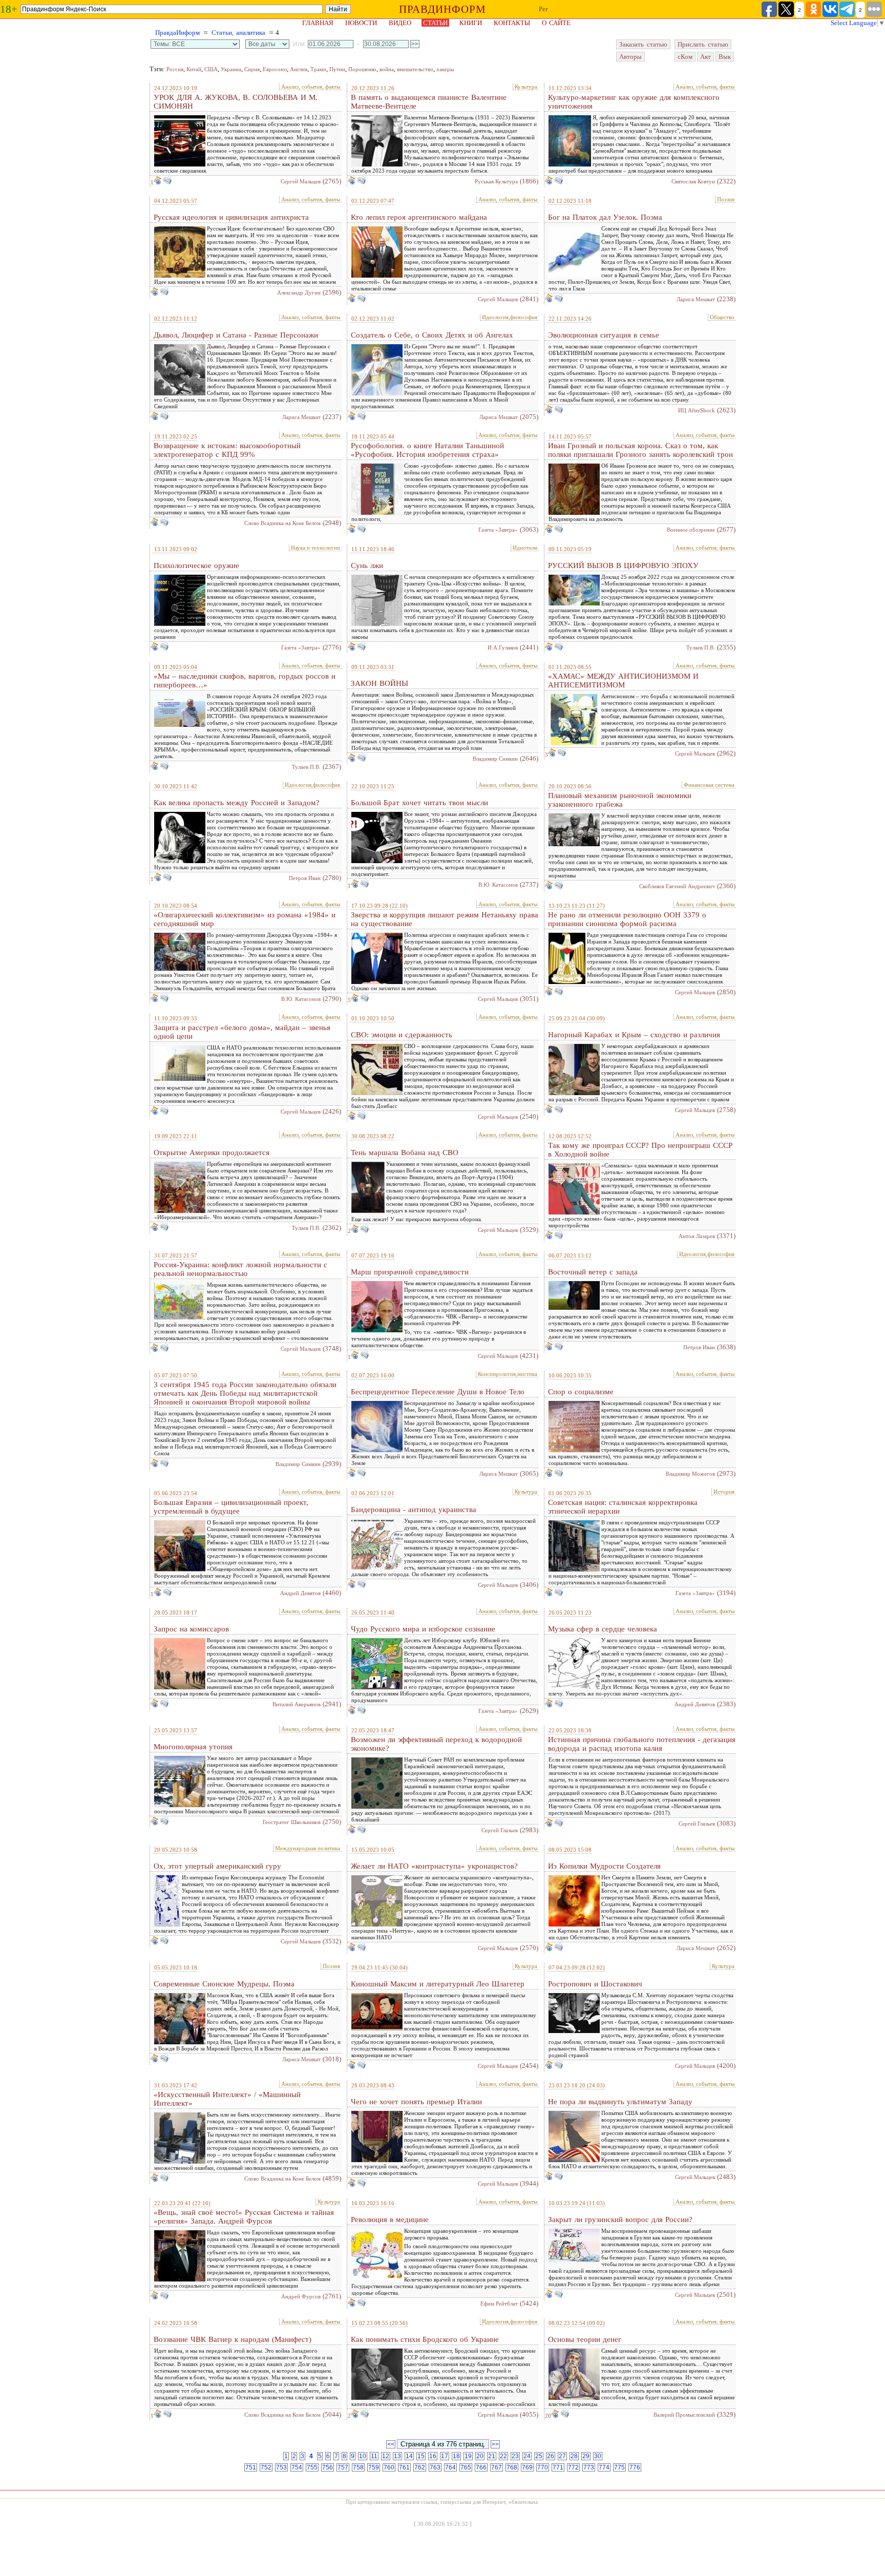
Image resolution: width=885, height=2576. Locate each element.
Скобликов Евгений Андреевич (677, 886)
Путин (337, 69)
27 (562, 2456)
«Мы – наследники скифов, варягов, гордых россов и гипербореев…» (245, 680)
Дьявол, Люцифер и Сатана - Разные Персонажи (236, 335)
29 (586, 2456)
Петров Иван (305, 878)
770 (543, 2467)
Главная (318, 23)
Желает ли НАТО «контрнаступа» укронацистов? (434, 1866)
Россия (175, 69)
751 (251, 2467)
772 (573, 2467)
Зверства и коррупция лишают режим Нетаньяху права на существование (445, 919)
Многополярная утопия (193, 1747)
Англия (299, 69)
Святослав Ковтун (693, 181)
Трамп (318, 69)
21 (492, 2456)
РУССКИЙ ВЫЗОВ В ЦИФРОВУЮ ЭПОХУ (623, 566)
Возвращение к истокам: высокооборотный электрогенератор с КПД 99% (227, 450)
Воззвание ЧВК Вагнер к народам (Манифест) (233, 2339)
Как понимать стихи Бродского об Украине (425, 2339)
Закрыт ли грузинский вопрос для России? (620, 2219)
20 (548, 2416)
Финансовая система (709, 785)
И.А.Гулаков (503, 647)
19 (468, 2456)
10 (363, 2456)
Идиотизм (525, 548)
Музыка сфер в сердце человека (603, 1629)
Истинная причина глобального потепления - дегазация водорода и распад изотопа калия (642, 1744)
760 (389, 2467)
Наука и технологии (315, 548)
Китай (194, 69)
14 (409, 2456)
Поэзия (726, 199)
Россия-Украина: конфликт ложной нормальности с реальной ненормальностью (240, 1269)
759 (374, 2467)
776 (635, 2467)
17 (445, 2456)
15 (421, 2456)
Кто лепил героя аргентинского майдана (419, 217)
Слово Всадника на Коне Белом (282, 523)
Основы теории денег (585, 2339)
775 (619, 2467)
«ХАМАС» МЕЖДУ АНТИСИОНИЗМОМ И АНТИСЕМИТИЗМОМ (623, 680)
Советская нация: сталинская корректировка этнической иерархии (623, 1507)
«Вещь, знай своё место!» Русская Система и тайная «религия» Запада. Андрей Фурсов (244, 2217)
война (387, 69)
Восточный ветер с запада (593, 1272)
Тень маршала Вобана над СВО (405, 1153)
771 (558, 2467)
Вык (725, 57)
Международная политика (308, 1848)
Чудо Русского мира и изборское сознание (423, 1629)
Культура (526, 87)
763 (435, 2467)
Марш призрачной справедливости (410, 1272)
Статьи (435, 23)
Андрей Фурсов (301, 2296)
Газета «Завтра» (498, 530)
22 (503, 2456)
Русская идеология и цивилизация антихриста (231, 217)
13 (397, 2456)
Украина (231, 69)
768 (512, 2467)
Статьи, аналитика (238, 33)
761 (404, 2467)
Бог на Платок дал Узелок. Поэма (605, 217)
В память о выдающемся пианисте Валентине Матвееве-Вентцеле (429, 102)
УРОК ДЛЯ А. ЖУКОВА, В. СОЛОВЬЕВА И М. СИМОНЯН (236, 102)
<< (391, 2444)
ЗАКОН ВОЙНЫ (380, 683)
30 (598, 2456)
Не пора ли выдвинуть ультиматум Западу (620, 2102)
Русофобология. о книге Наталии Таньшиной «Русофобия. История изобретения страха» (427, 450)
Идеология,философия (510, 317)
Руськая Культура (496, 181)
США (211, 69)
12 (386, 2456)
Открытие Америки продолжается (212, 1153)
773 (589, 2467)
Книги (471, 23)
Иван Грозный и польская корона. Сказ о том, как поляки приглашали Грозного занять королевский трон (640, 450)
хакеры (445, 69)
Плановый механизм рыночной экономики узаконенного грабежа (620, 800)
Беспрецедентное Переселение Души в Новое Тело (438, 1392)
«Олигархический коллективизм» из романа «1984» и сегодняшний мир (245, 919)
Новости (361, 23)
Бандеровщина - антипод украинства (414, 1510)
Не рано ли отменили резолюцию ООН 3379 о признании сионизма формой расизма (627, 919)
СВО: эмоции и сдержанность (402, 1035)
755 (312, 2467)
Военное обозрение (691, 530)
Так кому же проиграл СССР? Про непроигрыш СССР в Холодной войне (640, 1150)
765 (466, 2467)
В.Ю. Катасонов (498, 885)
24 (527, 2456)
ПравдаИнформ (177, 33)
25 (539, 2456)
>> (495, 2444)
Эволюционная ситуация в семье (604, 335)
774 (604, 2467)
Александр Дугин (299, 292)
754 (297, 2467)
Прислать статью (703, 44)
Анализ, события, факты (311, 87)
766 (481, 2467)
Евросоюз (275, 69)
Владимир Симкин (495, 759)
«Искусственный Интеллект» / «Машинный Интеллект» (227, 2099)
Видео (400, 23)
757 (343, 2467)
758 (358, 2467)
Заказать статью (643, 44)
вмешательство (415, 69)
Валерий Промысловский (684, 2415)
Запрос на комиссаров (191, 1629)
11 (374, 2456)
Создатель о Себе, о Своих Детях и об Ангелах (432, 335)
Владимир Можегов (690, 1474)
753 (281, 2467)
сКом (685, 57)
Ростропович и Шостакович (595, 1984)
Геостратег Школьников (292, 1822)
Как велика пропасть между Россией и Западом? (237, 803)
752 (266, 2467)
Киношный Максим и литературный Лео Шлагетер (438, 1984)
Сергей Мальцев (301, 181)
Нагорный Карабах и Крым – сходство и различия (634, 1035)
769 (527, 2467)
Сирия (252, 69)
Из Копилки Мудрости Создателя (604, 1866)
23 (515, 2456)
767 (497, 2467)
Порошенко (362, 69)
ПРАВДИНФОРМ (442, 9)
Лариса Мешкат (696, 299)
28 (574, 2456)
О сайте (556, 23)
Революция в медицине (390, 2219)
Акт (705, 57)
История (724, 1492)
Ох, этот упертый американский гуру (217, 1866)
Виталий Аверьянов (297, 1704)
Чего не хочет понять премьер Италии (416, 2102)
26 (551, 2456)
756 (328, 2467)
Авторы (630, 57)
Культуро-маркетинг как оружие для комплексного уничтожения (634, 102)
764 (450, 2467)
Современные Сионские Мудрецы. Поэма (224, 1984)
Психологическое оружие (196, 566)
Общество (722, 317)
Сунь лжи (367, 566)
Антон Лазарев (697, 1236)
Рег (543, 9)
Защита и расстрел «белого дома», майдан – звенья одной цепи (242, 1032)
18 (456, 2456)
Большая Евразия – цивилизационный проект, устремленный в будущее (231, 1507)
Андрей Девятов (300, 1593)
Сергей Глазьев (500, 1830)
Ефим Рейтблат (499, 2303)
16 (433, 2456)
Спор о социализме (581, 1392)
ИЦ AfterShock (697, 410)
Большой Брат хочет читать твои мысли (419, 803)
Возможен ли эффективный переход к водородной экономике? (436, 1744)
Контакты (512, 23)
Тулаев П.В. (701, 647)
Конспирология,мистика (508, 1374)
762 (420, 2467)
